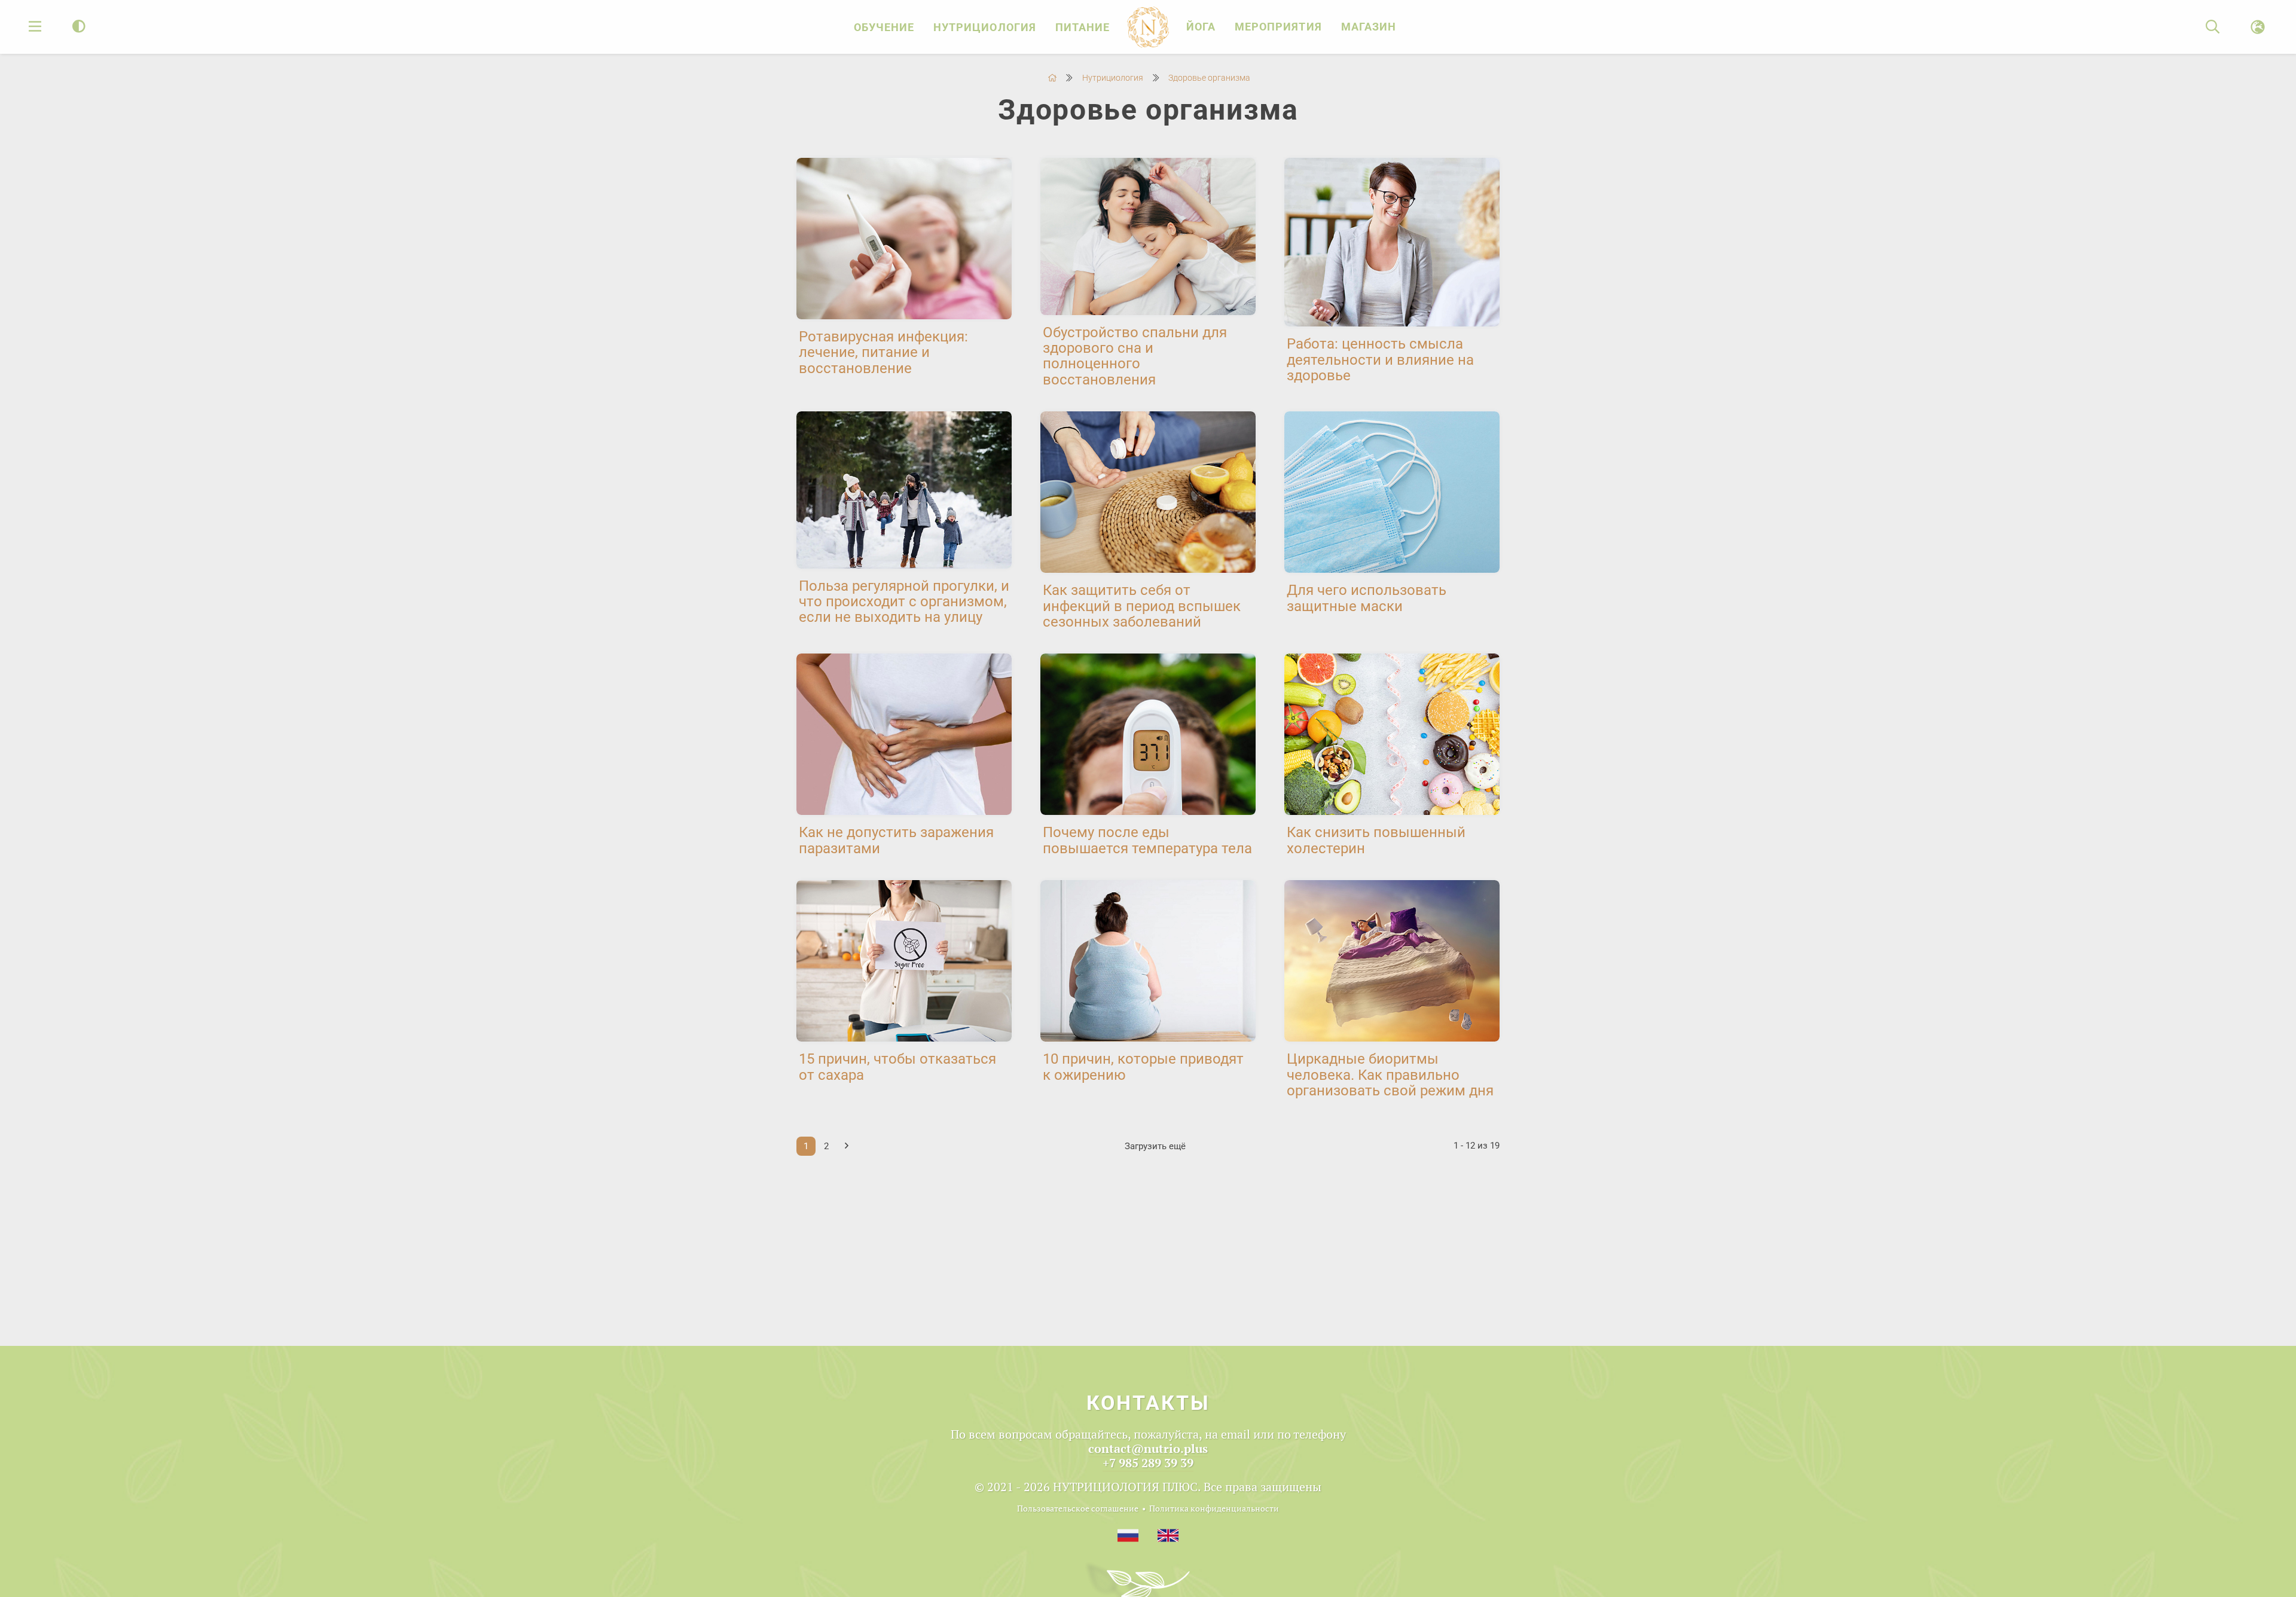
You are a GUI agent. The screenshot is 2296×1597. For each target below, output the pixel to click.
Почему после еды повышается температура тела (1147, 840)
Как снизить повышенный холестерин (1376, 840)
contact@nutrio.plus (1148, 1448)
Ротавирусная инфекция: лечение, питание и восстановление (883, 352)
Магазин (1369, 27)
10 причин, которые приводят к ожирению (1143, 1067)
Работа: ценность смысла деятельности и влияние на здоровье (1380, 360)
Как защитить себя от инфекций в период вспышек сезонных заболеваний (1142, 606)
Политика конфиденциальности (1214, 1508)
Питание (1083, 27)
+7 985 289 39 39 (1148, 1463)
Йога (1201, 27)
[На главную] (1052, 78)
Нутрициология (985, 27)
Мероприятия (1278, 27)
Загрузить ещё (1155, 1146)
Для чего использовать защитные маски (1367, 598)
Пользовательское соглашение (1078, 1508)
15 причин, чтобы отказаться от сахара (897, 1067)
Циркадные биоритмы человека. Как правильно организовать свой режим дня (1390, 1075)
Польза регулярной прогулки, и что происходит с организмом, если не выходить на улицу (904, 602)
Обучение (884, 27)
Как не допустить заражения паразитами (896, 840)
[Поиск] (2213, 27)
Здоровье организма (1209, 78)
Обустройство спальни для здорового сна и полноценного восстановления (1135, 356)
